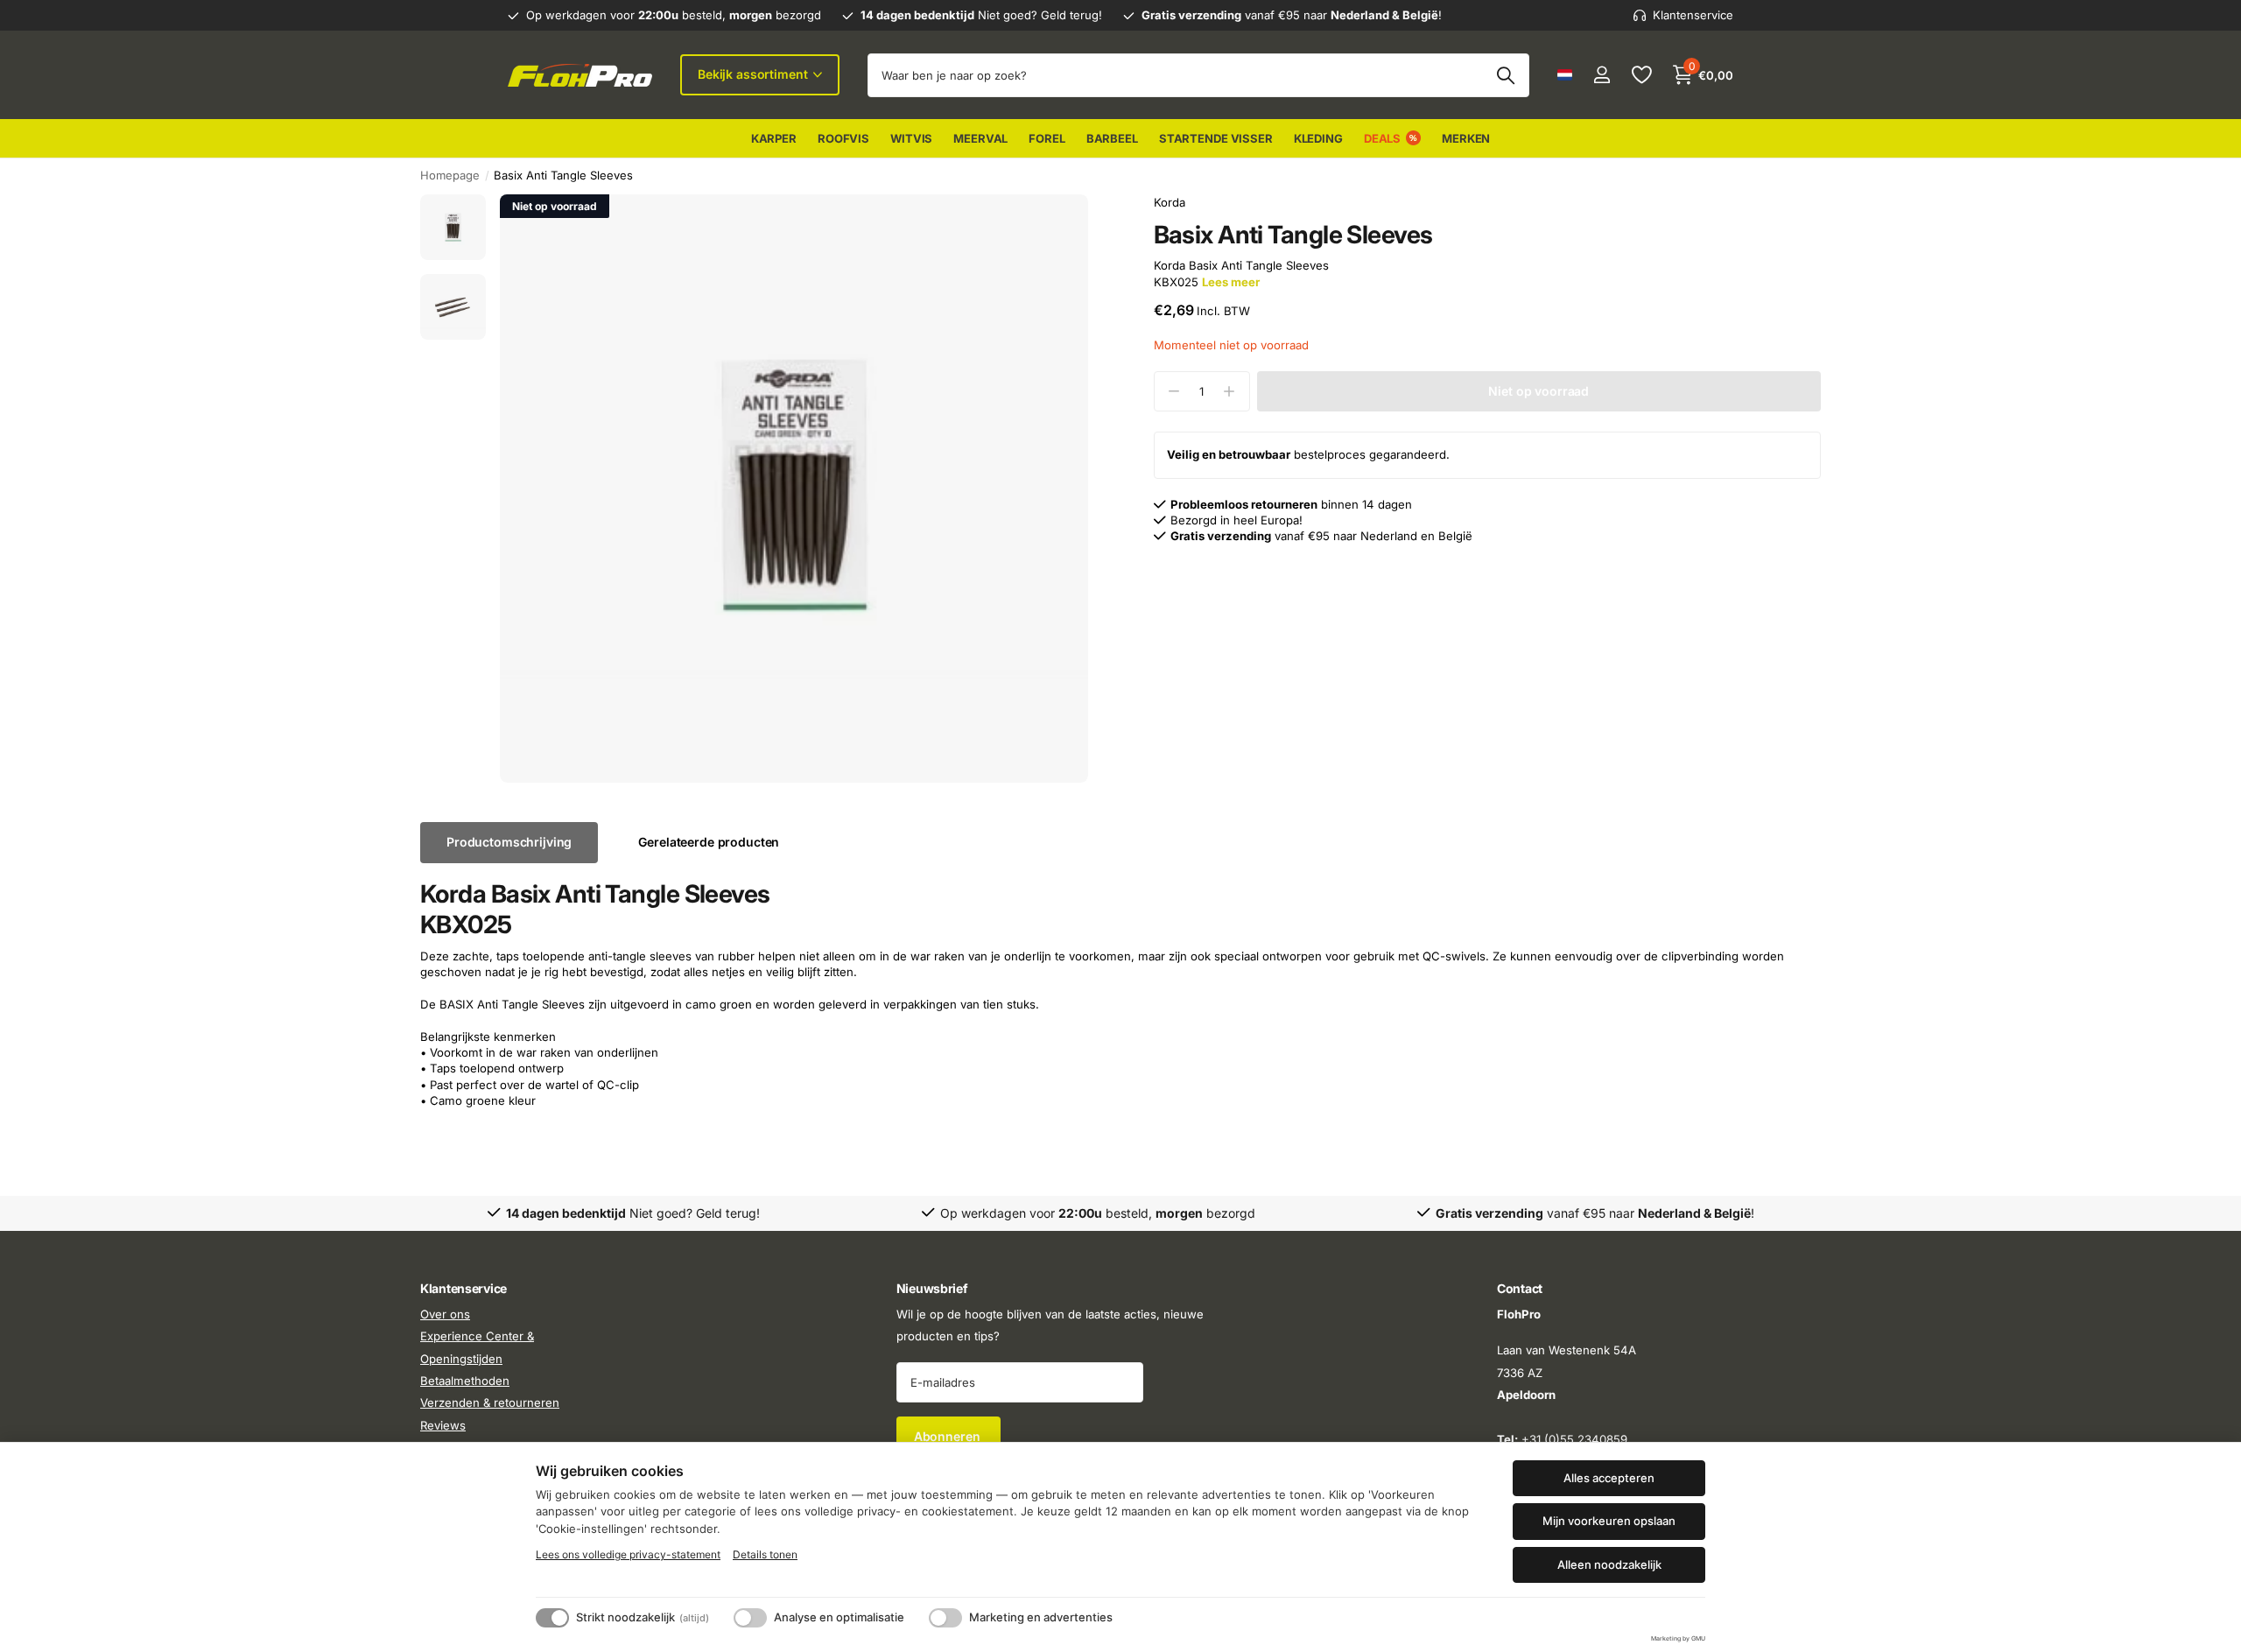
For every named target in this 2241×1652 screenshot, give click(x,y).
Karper (774, 138)
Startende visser (1216, 138)
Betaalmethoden (465, 1381)
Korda (1170, 202)
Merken (1466, 138)
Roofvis (843, 138)
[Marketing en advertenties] (945, 1618)
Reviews (443, 1425)
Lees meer (1231, 282)
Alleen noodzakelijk (1609, 1564)
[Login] (1602, 75)
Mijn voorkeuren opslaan (1609, 1521)
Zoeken (1505, 75)
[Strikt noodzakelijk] (552, 1618)
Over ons (445, 1314)
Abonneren (949, 1436)
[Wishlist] (1641, 75)
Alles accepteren (1609, 1478)
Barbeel (1112, 138)
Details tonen (765, 1554)
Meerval (980, 138)
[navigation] (453, 227)
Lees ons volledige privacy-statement (628, 1554)
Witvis (911, 138)
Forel (1047, 138)
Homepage (450, 175)
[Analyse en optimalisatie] (750, 1618)
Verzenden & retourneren (490, 1402)
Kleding (1318, 138)
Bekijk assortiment (754, 74)
